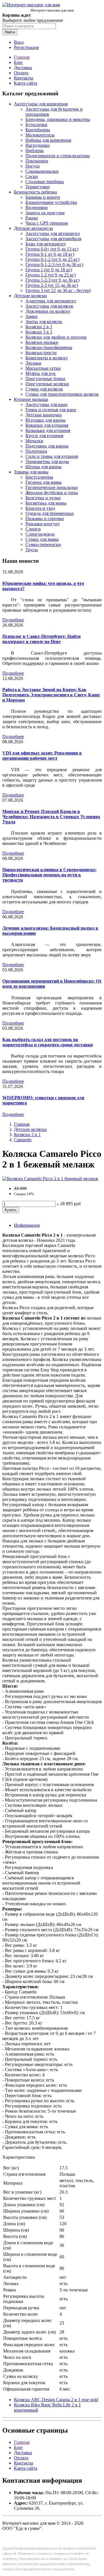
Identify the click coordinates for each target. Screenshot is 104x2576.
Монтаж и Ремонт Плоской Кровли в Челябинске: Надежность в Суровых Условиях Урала (51, 817)
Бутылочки (36, 125)
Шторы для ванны (43, 467)
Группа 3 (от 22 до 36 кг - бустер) (58, 290)
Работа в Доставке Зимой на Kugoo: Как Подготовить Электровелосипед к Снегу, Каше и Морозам (51, 695)
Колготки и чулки (43, 498)
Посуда (32, 166)
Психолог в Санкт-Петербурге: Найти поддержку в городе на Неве (41, 639)
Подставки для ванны (47, 446)
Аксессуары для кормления (41, 104)
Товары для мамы (31, 472)
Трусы (32, 550)
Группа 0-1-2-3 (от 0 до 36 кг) (54, 265)
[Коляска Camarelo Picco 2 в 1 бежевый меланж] (50, 1179)
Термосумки (38, 187)
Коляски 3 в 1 (39, 332)
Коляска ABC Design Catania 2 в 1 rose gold (56, 2400)
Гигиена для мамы (43, 482)
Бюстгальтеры (39, 477)
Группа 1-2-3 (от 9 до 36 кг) (52, 280)
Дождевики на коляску (48, 311)
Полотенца (36, 451)
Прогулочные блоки (45, 379)
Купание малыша (31, 399)
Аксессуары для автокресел (53, 233)
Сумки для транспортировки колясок (62, 394)
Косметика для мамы (46, 503)
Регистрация (26, 47)
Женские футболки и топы (52, 493)
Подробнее (13, 620)
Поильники (37, 161)
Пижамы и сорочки (45, 519)
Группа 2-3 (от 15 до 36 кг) (52, 285)
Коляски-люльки (42, 342)
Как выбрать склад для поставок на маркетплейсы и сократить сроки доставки (48, 1042)
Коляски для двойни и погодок (56, 337)
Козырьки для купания (48, 430)
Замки (31, 316)
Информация (27, 1225)
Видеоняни (37, 207)
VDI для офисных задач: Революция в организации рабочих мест (42, 756)
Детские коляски (30, 296)
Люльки (33, 363)
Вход (19, 42)
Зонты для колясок (44, 322)
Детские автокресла (33, 228)
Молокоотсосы (40, 135)
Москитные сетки (43, 368)
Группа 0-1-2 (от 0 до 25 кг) (52, 259)
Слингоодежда (40, 534)
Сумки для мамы (42, 539)
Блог (18, 62)
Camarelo (23, 1140)
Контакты (24, 78)
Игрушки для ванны (45, 420)
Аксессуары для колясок (49, 306)
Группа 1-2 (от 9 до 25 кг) (51, 275)
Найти (10, 32)
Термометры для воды (47, 461)
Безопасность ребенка (35, 192)
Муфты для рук (41, 373)
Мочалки (34, 441)
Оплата (21, 73)
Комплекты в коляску (47, 358)
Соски (32, 176)
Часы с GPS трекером (47, 223)
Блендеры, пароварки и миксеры (58, 119)
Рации (32, 218)
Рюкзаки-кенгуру (43, 524)
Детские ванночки (44, 415)
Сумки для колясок (44, 389)
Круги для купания (44, 436)
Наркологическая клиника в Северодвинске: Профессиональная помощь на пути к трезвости (49, 875)
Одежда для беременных (50, 513)
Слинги (33, 529)
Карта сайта (26, 83)
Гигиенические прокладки (52, 487)
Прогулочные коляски (47, 384)
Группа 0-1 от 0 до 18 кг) (50, 254)
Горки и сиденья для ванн (51, 410)
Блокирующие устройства (51, 202)
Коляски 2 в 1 (39, 327)
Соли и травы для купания (52, 456)
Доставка (23, 68)
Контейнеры (38, 130)
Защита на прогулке (45, 213)
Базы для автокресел (45, 244)
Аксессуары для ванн (47, 404)
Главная (22, 57)
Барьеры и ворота (43, 197)
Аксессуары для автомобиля (53, 239)
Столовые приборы (45, 182)
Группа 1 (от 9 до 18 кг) (49, 270)
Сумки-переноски (43, 544)
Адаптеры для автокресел (51, 301)
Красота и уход (40, 508)
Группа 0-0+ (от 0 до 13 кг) (52, 249)
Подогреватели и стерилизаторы (58, 156)
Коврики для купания (47, 425)
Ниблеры (35, 150)
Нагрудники (38, 145)
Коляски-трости (41, 353)
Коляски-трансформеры (49, 347)
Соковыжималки (42, 171)
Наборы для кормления (48, 140)
